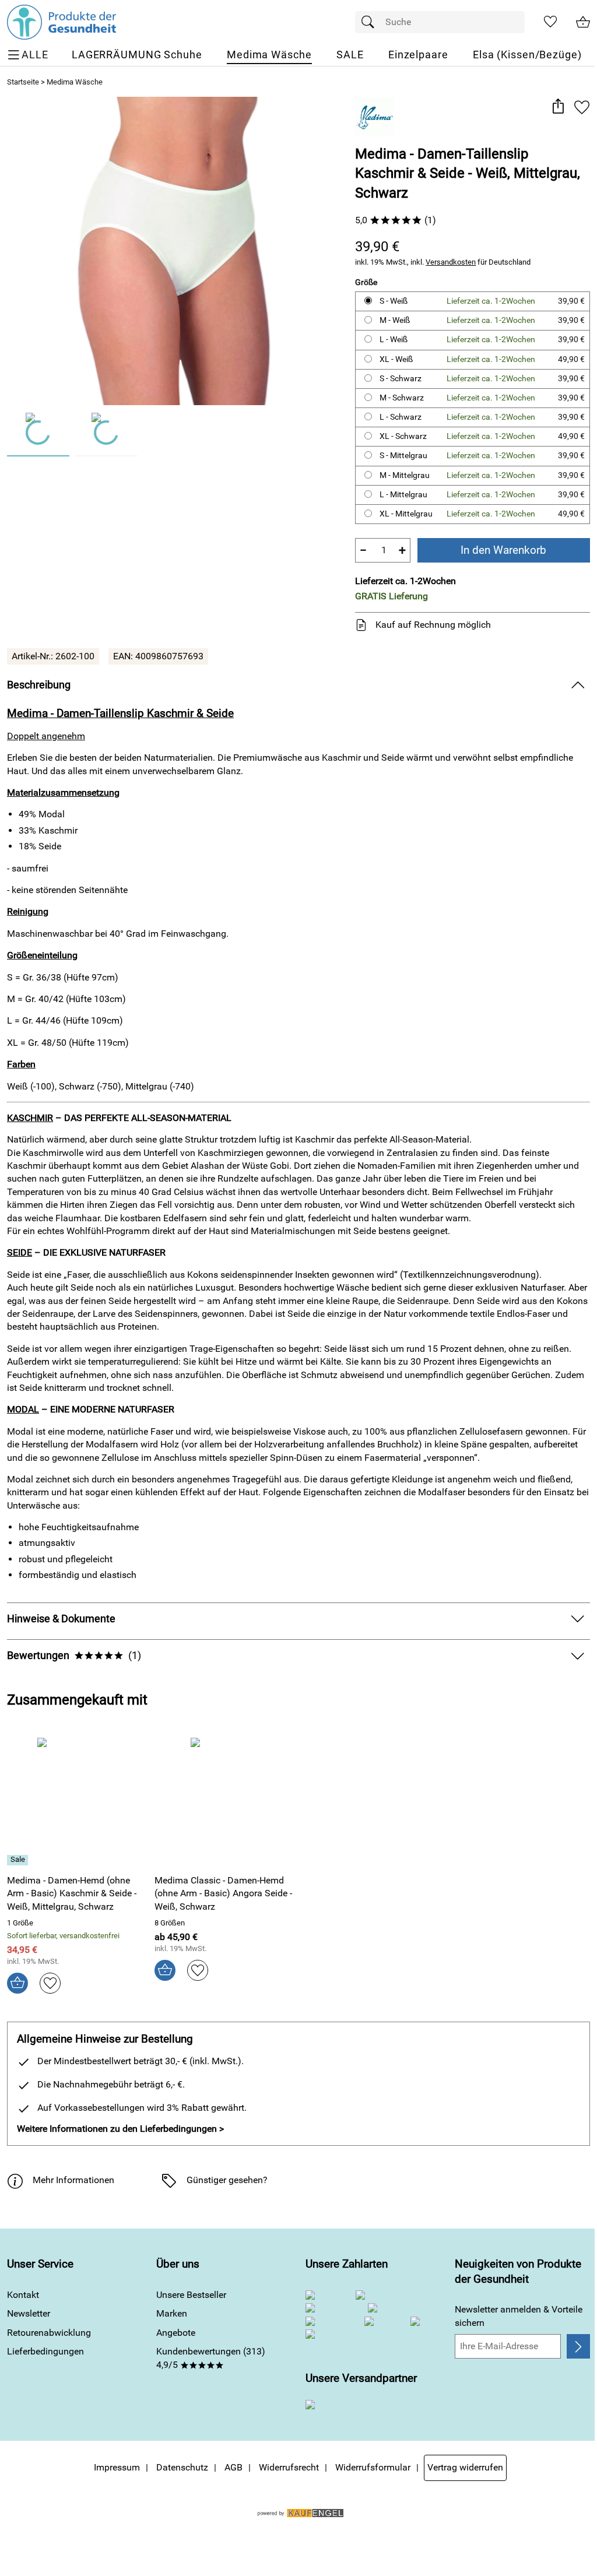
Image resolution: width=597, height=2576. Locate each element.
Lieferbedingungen (45, 2351)
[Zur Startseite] (62, 22)
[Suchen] (371, 22)
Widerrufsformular (373, 2467)
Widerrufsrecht (289, 2467)
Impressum (117, 2467)
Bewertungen (74, 1656)
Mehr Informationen (73, 2180)
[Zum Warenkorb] (583, 22)
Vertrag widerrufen (465, 2467)
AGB (233, 2467)
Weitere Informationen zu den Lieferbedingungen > (120, 2129)
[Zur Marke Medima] (375, 116)
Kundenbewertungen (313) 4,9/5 (211, 2358)
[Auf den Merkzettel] (582, 107)
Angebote (176, 2333)
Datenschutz (182, 2467)
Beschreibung (39, 685)
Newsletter (29, 2313)
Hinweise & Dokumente (61, 1619)
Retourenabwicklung (49, 2333)
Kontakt (23, 2295)
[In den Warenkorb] (17, 1983)
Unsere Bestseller (191, 2295)
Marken (172, 2313)
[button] (558, 107)
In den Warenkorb (503, 550)
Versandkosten (451, 262)
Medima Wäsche (75, 82)
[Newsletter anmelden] (578, 2346)
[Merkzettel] (550, 22)
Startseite (23, 82)
